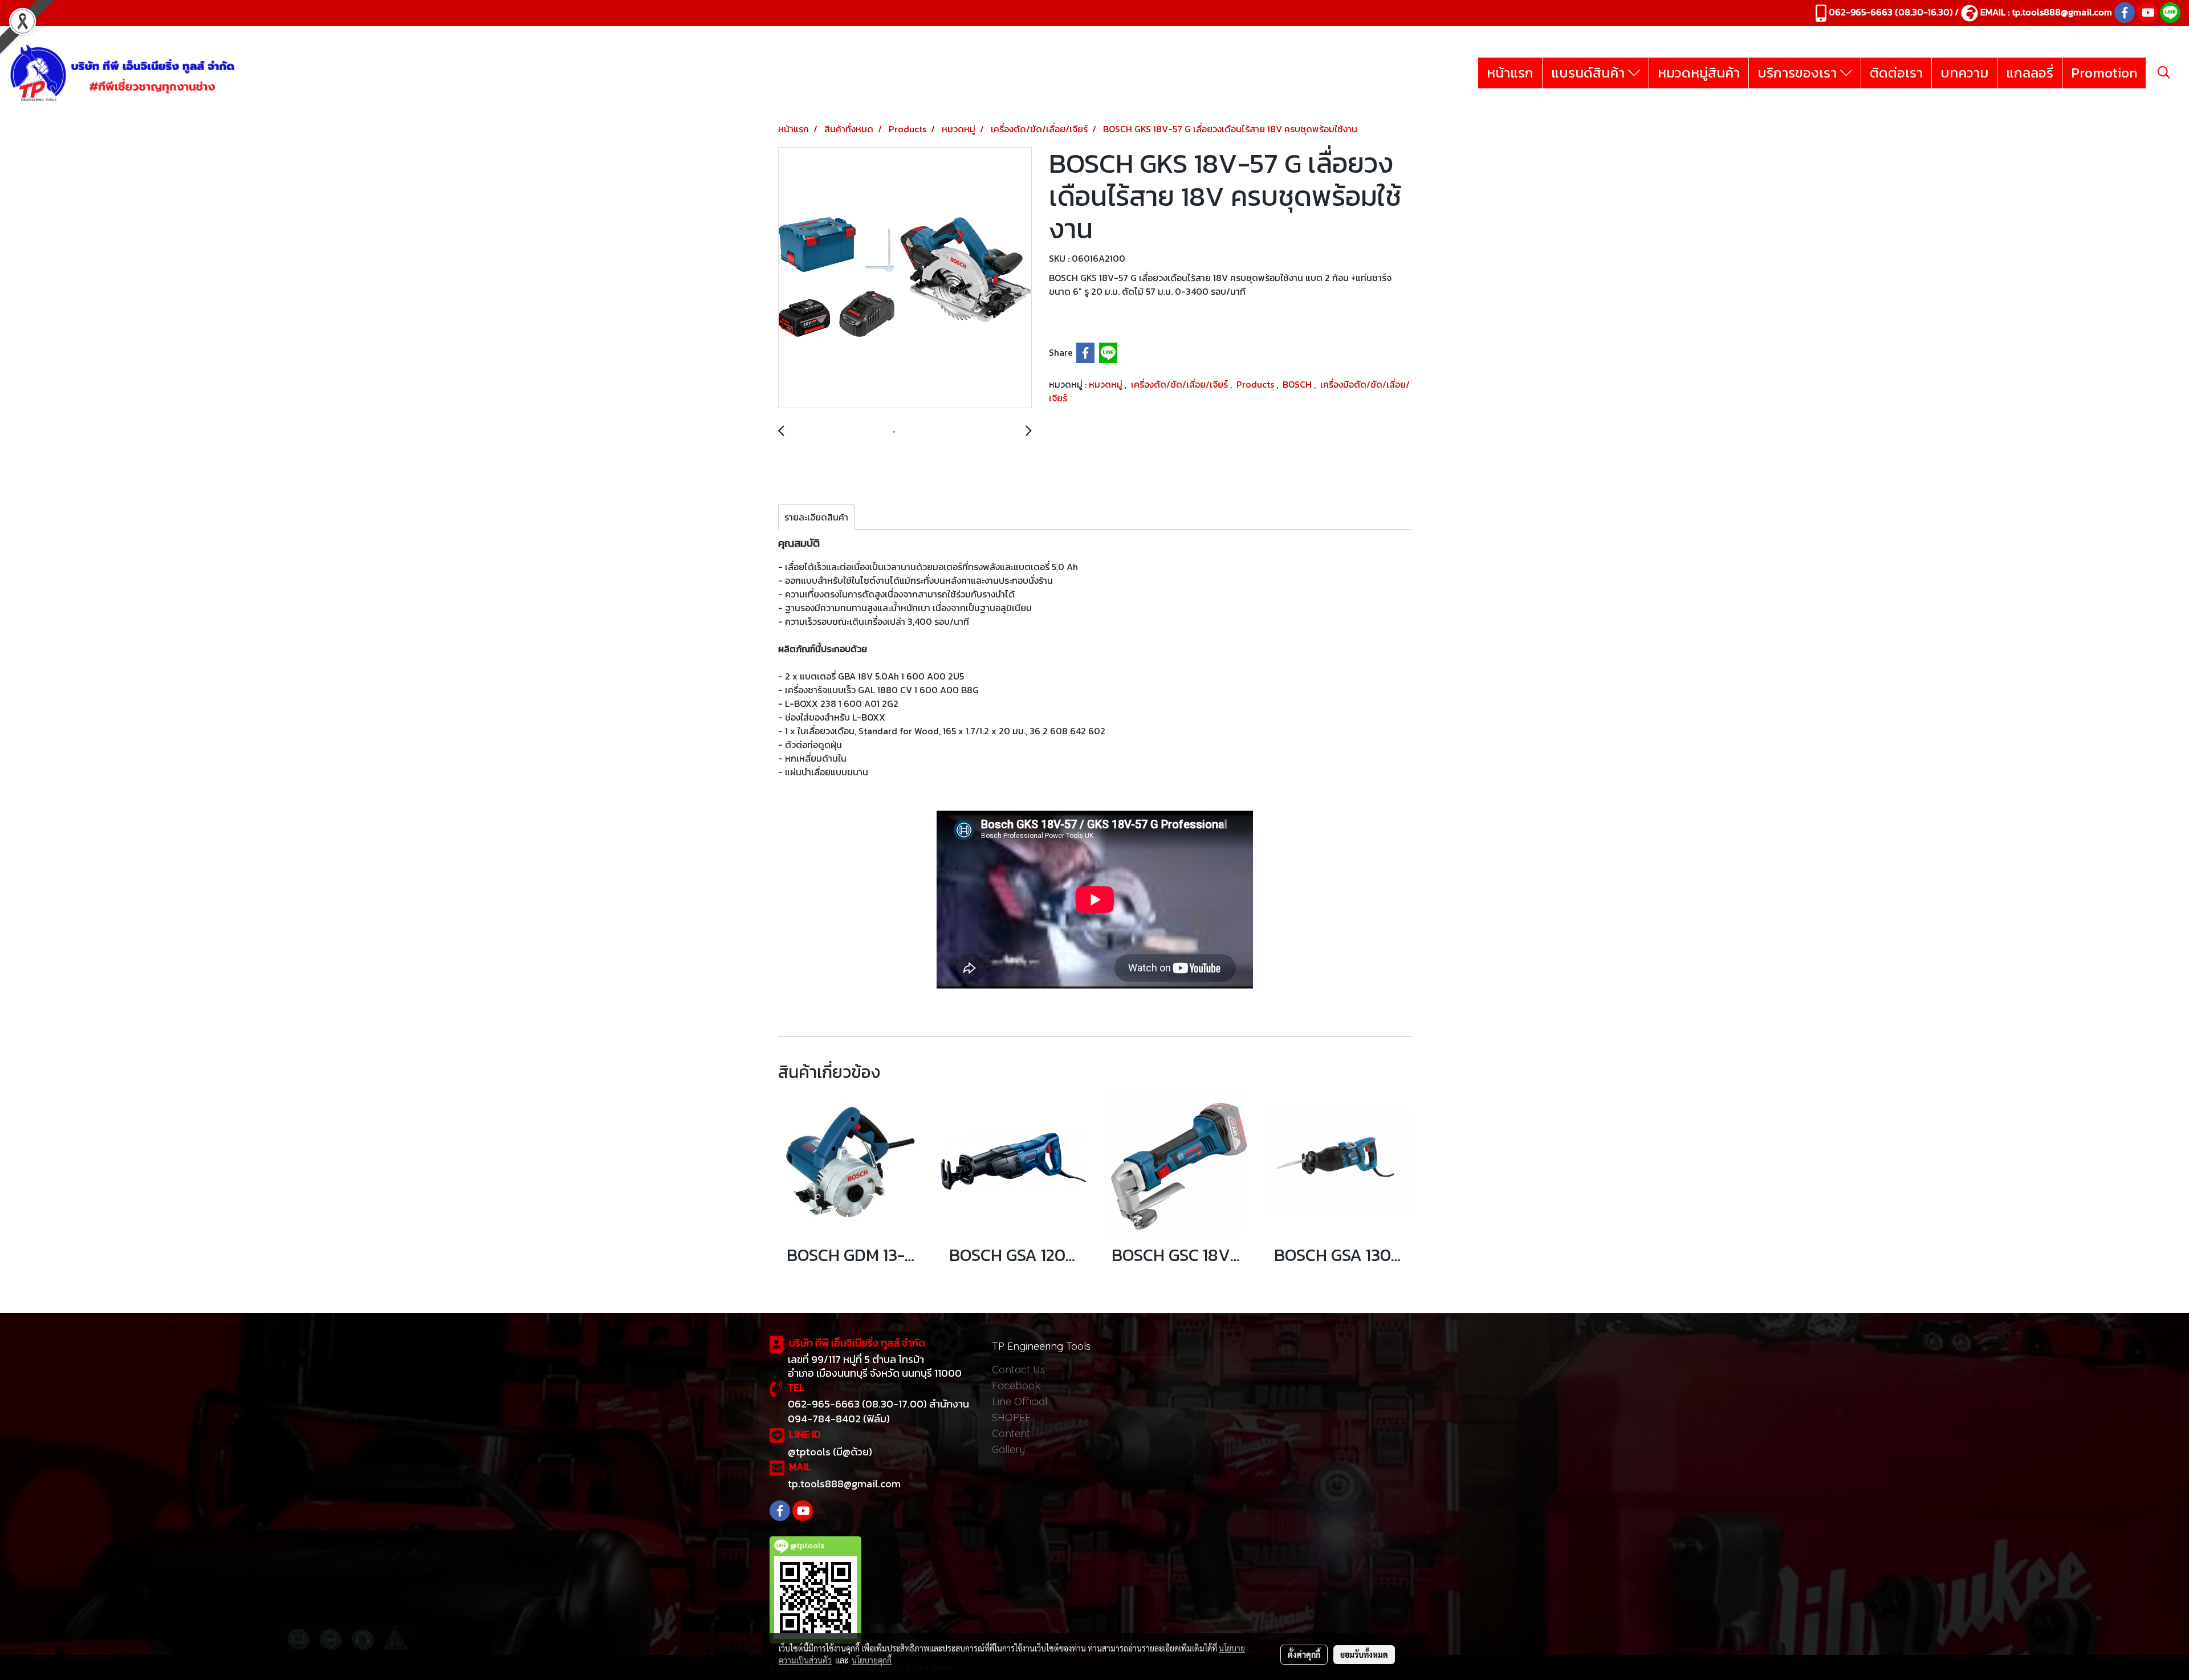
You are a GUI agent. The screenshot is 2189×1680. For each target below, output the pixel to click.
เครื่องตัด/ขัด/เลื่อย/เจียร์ (1181, 384)
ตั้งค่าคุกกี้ (1304, 1654)
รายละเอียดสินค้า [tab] (816, 517)
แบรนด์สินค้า (1590, 73)
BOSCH (1298, 384)
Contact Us (1018, 1370)
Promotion (2104, 73)
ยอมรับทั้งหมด (1364, 1654)
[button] (2164, 72)
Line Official (1020, 1402)
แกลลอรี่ (2030, 73)
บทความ (1964, 73)
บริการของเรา (1799, 73)
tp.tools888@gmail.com (2062, 12)
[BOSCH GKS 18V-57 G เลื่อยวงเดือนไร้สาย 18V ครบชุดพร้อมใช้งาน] (905, 278)
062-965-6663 (1861, 12)
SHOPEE (1011, 1417)
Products (1256, 384)
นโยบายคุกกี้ (872, 1660)
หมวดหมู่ (1107, 384)
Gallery (1008, 1449)
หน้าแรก (1510, 73)
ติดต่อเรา (1896, 73)
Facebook (1016, 1386)
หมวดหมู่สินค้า (1699, 73)
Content (1011, 1433)
